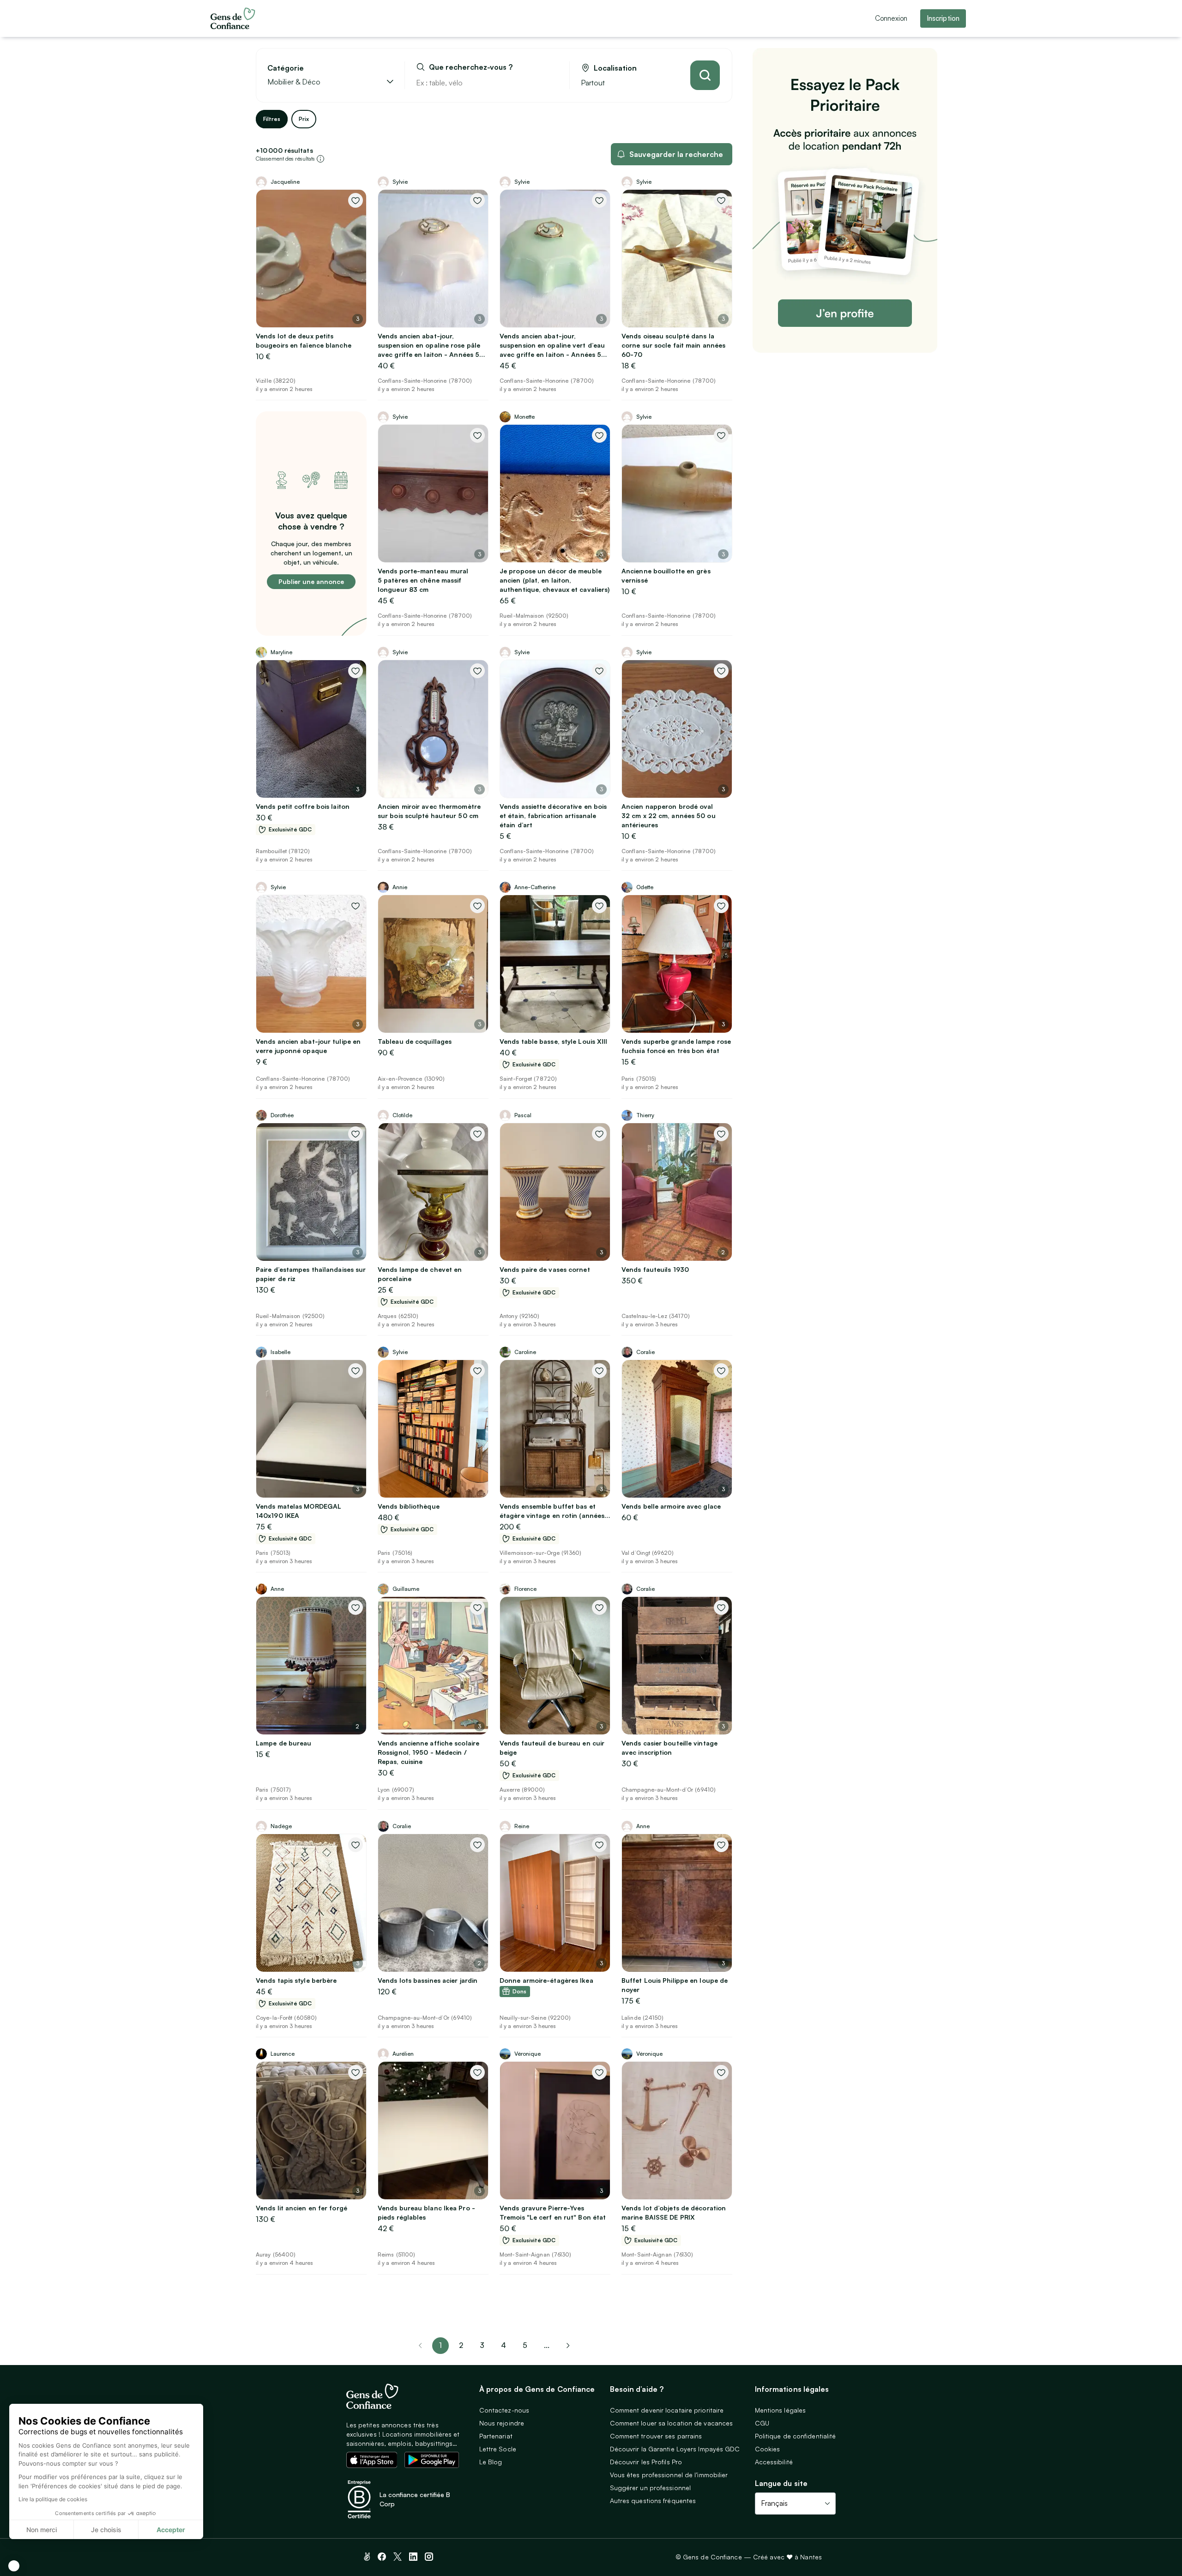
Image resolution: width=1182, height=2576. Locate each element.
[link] (568, 2346)
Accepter (171, 2530)
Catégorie (286, 68)
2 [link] (461, 2345)
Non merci (42, 2530)
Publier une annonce (311, 581)
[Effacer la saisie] (552, 83)
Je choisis (106, 2530)
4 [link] (504, 2345)
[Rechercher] (705, 75)
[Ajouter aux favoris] (356, 200)
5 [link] (525, 2345)
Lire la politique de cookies (53, 2499)
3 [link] (482, 2345)
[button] (14, 2566)
